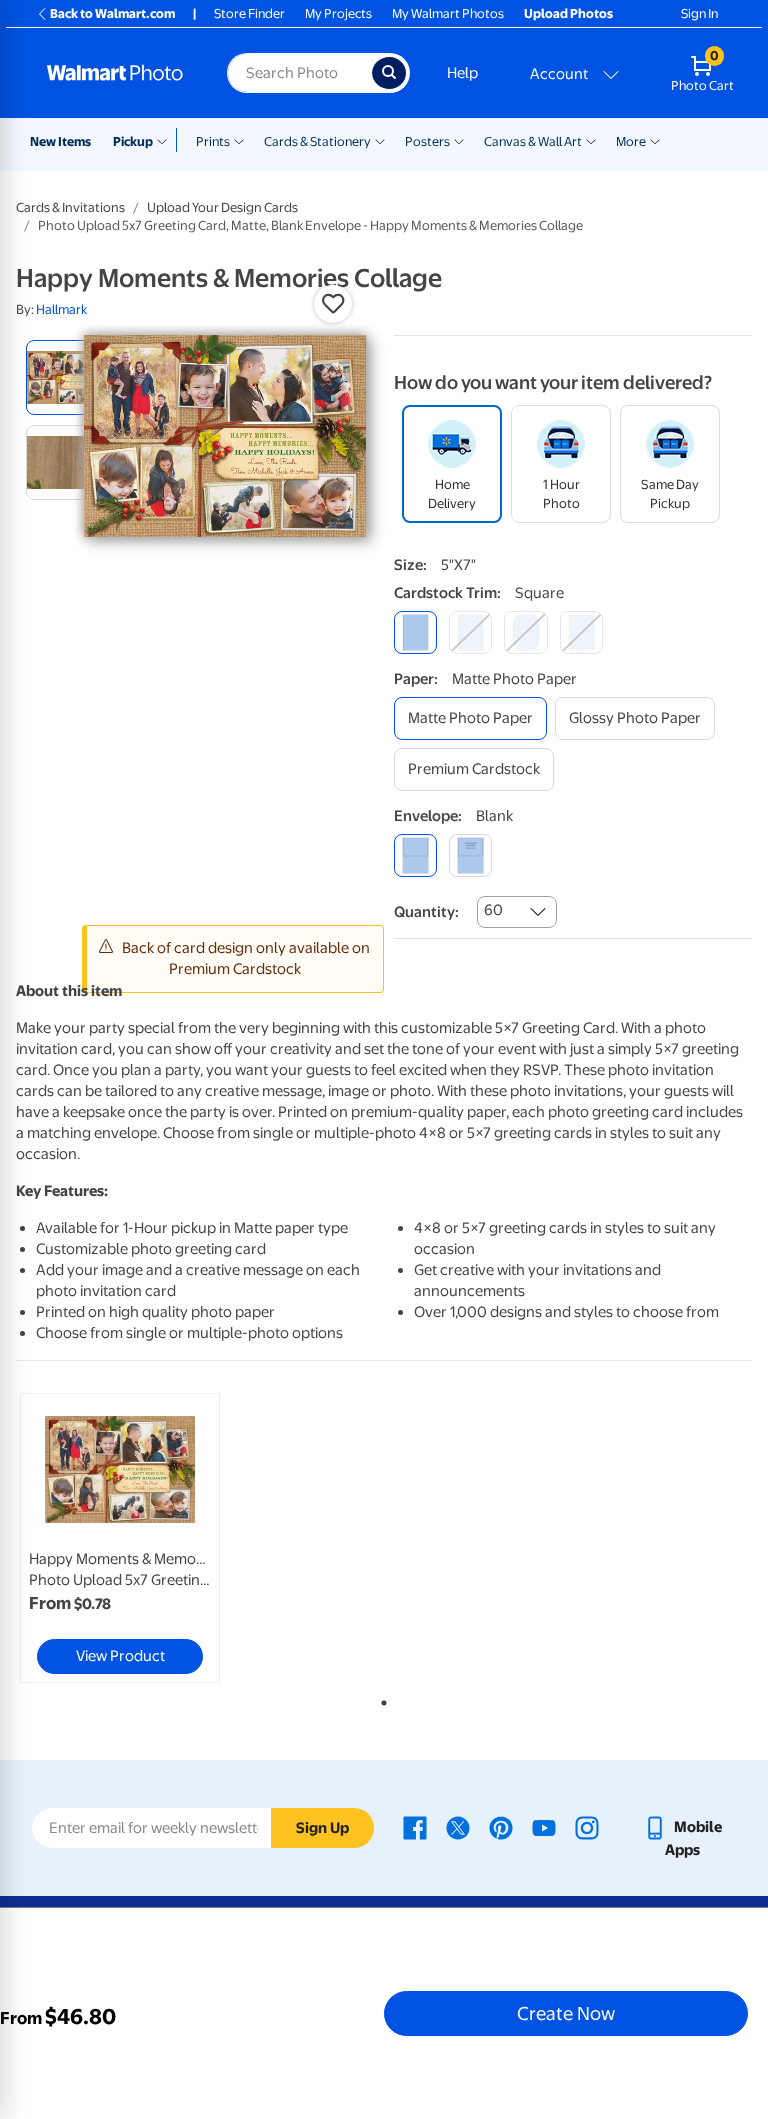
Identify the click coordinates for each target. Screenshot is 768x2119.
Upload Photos (568, 13)
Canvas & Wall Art (533, 141)
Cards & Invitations (70, 207)
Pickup (133, 141)
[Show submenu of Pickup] (166, 140)
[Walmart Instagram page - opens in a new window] (587, 1827)
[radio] (63, 377)
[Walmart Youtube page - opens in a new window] (544, 1827)
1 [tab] (380, 1699)
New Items (60, 141)
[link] (120, 1538)
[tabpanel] (139, 1538)
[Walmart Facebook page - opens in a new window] (415, 1827)
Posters (427, 141)
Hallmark (61, 309)
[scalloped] (581, 632)
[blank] (415, 855)
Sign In (699, 13)
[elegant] (525, 632)
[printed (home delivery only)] (470, 855)
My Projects (338, 13)
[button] (333, 304)
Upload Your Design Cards (222, 207)
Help (462, 73)
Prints (213, 141)
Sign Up (322, 1828)
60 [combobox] (493, 910)
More (631, 141)
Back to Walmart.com (112, 13)
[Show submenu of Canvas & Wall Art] (591, 140)
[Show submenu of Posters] (459, 140)
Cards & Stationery (317, 141)
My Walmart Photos (448, 13)
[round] (470, 632)
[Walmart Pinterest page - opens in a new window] (501, 1827)
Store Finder (249, 13)
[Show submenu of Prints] (239, 140)
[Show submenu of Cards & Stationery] (380, 140)
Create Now (566, 2013)
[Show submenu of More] (655, 140)
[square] (415, 632)
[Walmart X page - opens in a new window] (458, 1827)
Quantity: (426, 912)
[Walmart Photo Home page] (115, 73)
